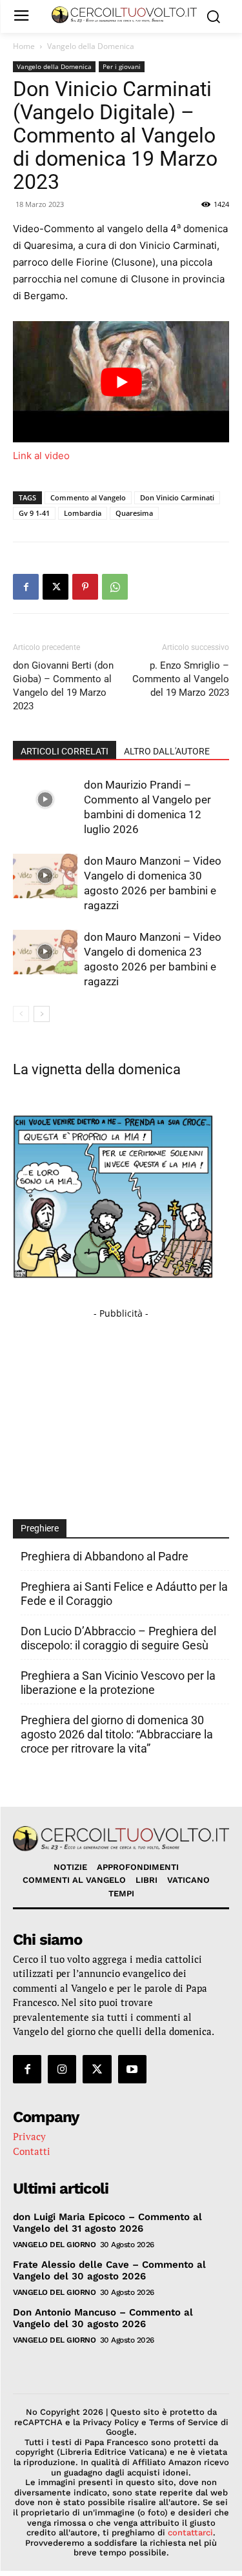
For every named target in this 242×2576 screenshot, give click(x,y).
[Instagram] (62, 2069)
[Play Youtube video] (121, 382)
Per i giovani (122, 66)
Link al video (41, 456)
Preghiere (40, 1528)
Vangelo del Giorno (54, 2245)
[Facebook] (26, 587)
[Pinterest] (85, 587)
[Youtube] (132, 2069)
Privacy (29, 2136)
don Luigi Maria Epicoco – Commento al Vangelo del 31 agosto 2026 (107, 2223)
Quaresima (134, 513)
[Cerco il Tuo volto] (124, 15)
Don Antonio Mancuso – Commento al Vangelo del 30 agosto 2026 (103, 2318)
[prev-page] (21, 1014)
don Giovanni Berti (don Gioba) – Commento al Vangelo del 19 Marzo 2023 (63, 686)
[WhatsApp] (115, 587)
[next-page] (42, 1014)
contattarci (190, 2532)
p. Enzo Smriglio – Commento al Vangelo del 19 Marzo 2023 (181, 679)
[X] (55, 587)
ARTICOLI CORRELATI (65, 751)
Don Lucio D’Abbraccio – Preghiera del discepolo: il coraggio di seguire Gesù (118, 1638)
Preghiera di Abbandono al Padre (105, 1556)
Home (24, 46)
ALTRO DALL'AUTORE (167, 751)
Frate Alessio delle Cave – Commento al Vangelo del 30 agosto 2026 (109, 2270)
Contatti (32, 2151)
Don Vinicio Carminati (177, 497)
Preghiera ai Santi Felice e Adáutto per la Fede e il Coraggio (124, 1594)
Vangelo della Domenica (91, 46)
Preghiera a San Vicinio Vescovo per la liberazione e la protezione (118, 1683)
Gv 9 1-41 (34, 513)
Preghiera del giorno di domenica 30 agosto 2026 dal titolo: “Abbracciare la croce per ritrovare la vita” (117, 1734)
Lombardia (83, 513)
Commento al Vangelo (88, 497)
